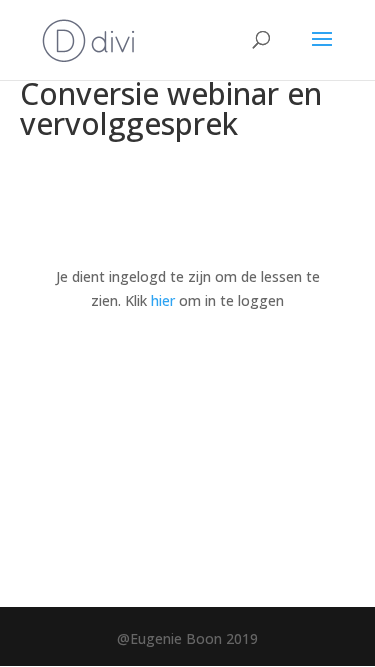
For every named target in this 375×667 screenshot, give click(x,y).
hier (163, 300)
